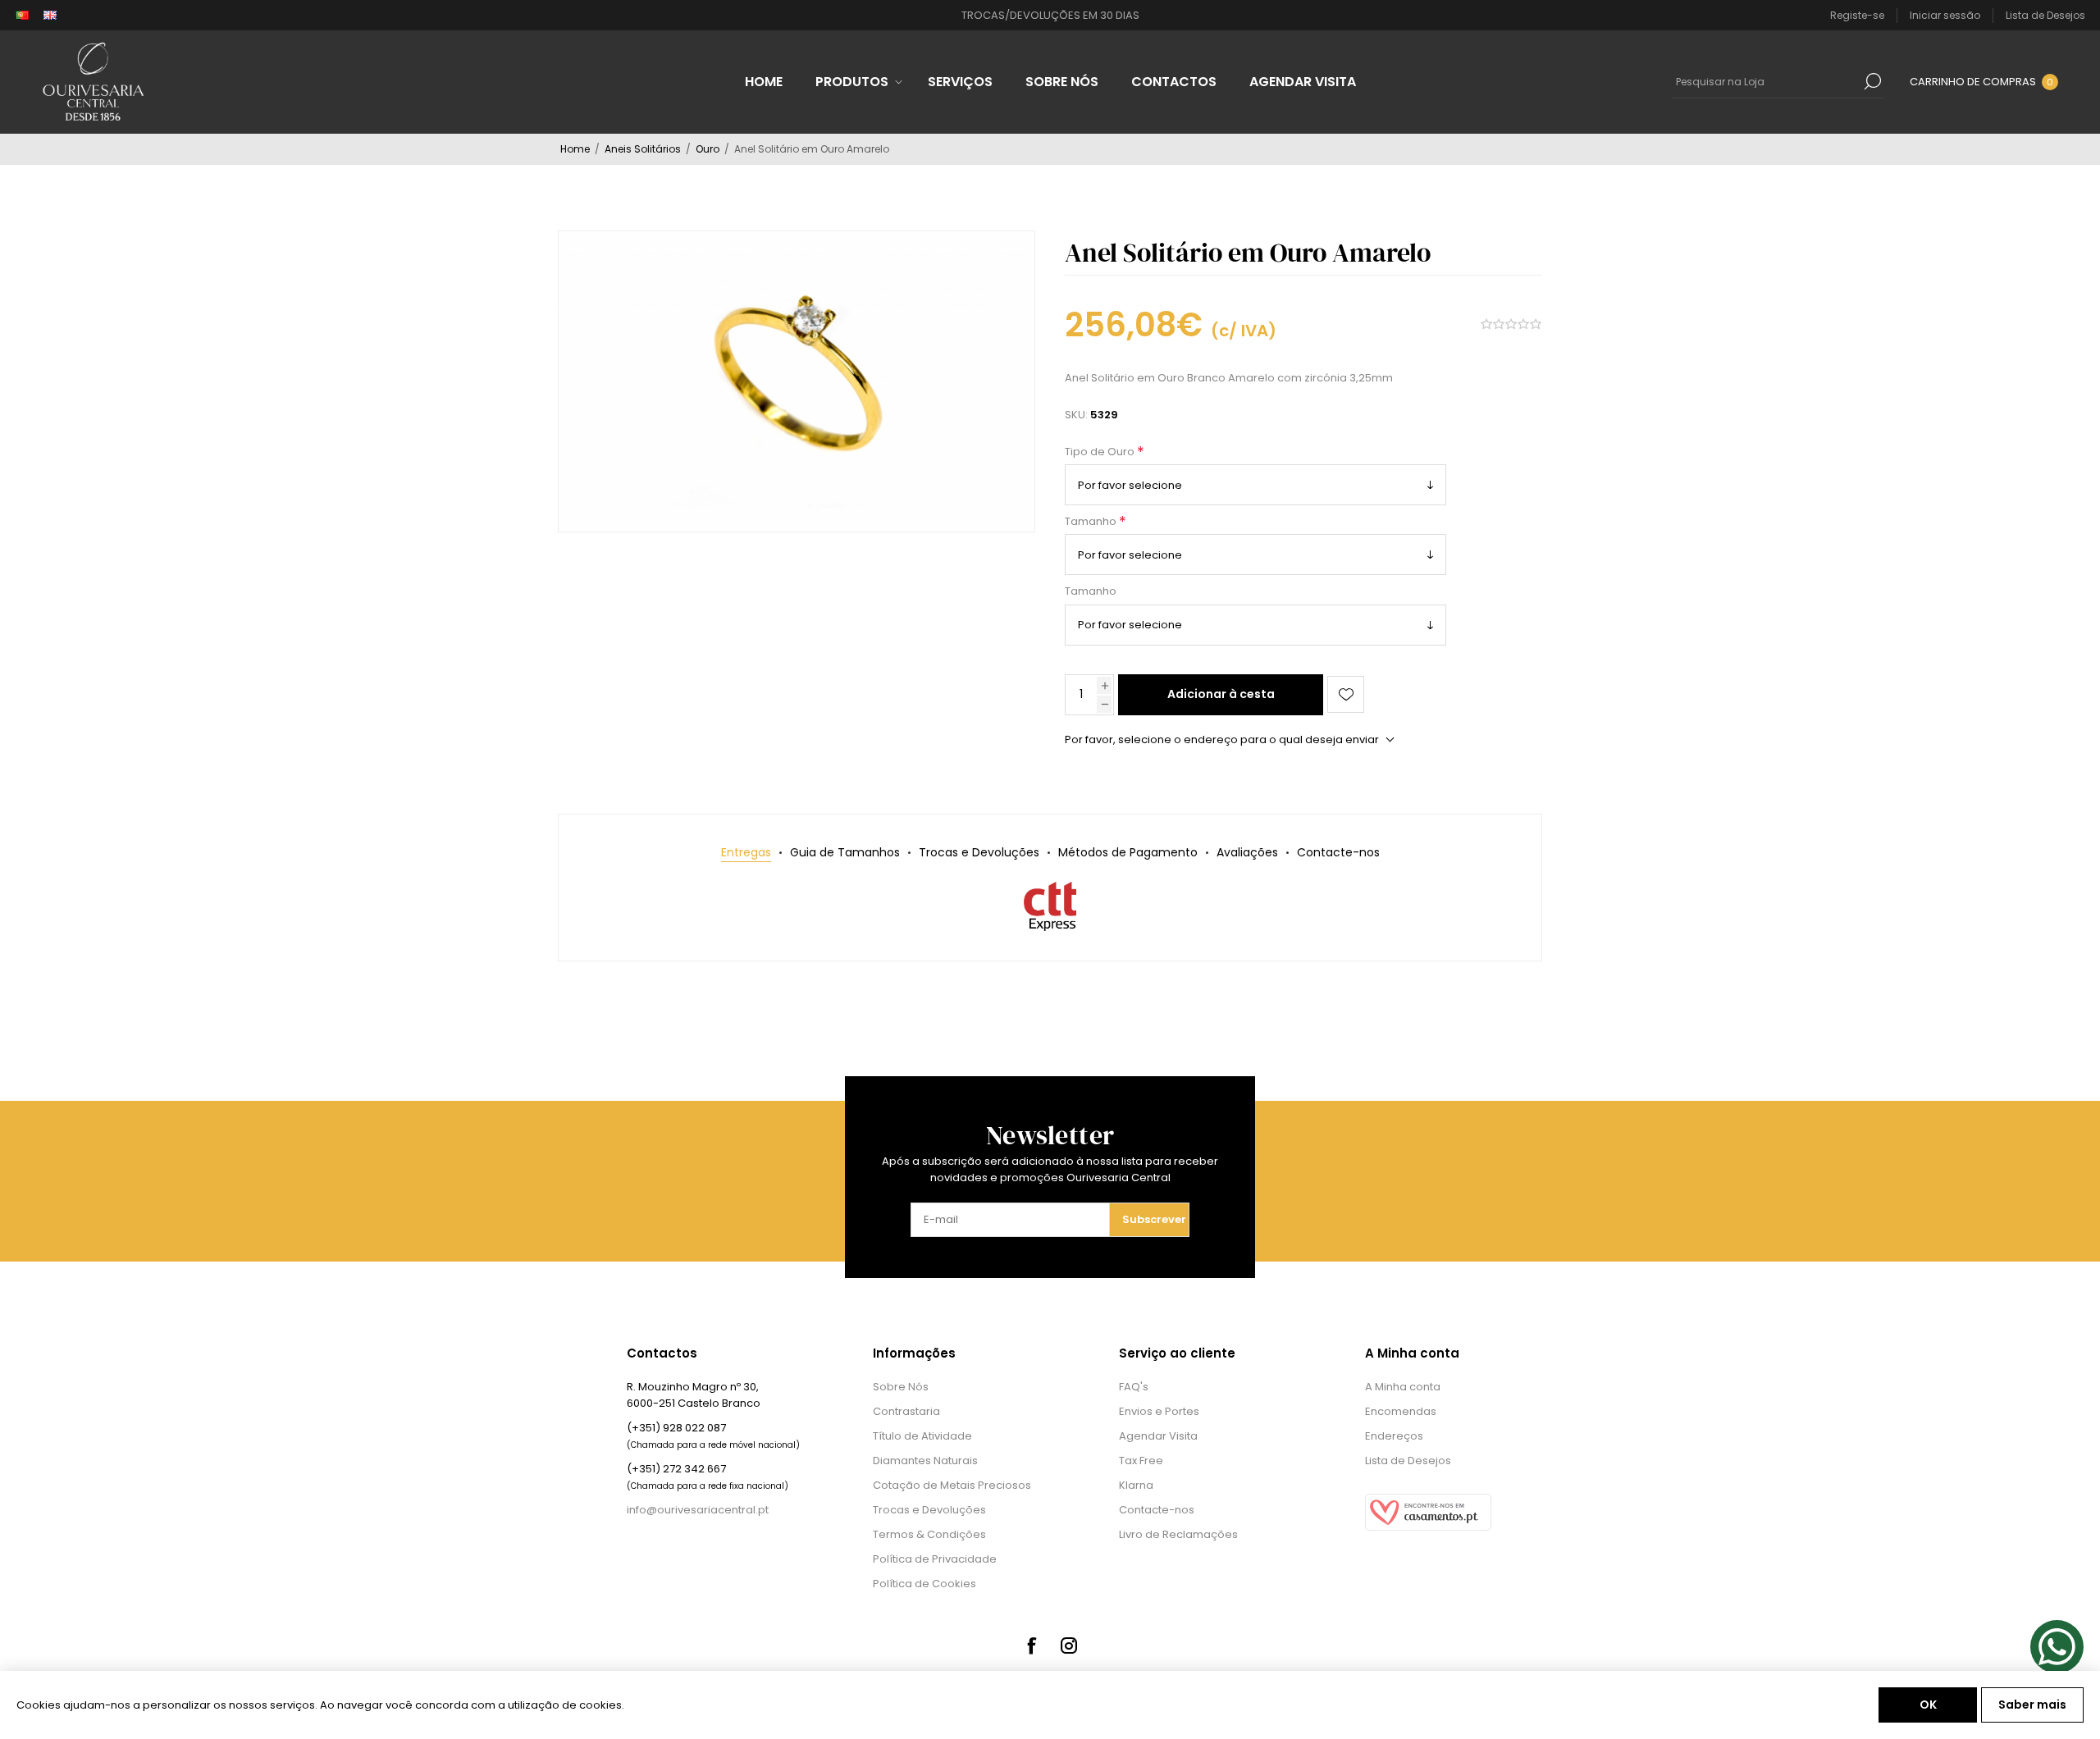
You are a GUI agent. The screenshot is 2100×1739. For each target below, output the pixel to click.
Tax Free (1141, 1461)
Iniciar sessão (1945, 15)
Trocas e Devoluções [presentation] (979, 852)
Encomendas (1401, 1411)
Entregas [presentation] (746, 852)
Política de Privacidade (935, 1559)
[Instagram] (1069, 1645)
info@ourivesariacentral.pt (698, 1510)
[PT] (22, 16)
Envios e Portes (1159, 1411)
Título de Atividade (922, 1436)
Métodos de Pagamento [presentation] (1128, 852)
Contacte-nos (1157, 1510)
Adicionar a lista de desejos (1346, 694)
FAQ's (1134, 1387)
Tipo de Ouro (1101, 452)
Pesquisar (1873, 81)
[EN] (50, 16)
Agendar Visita (1158, 1436)
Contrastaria (906, 1411)
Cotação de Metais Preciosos (952, 1485)
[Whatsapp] (2057, 1647)
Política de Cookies (924, 1584)
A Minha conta (1403, 1387)
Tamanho (1092, 521)
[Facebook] (1031, 1645)
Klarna (1136, 1485)
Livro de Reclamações (1178, 1534)
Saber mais (2032, 1705)
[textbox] (1766, 81)
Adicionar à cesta (1221, 694)
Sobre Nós (901, 1387)
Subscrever (1154, 1219)
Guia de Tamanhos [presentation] (845, 852)
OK (1928, 1705)
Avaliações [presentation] (1247, 852)
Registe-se (1857, 15)
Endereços (1394, 1436)
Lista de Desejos (1408, 1461)
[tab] (746, 853)
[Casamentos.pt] (1428, 1527)
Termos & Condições (929, 1534)
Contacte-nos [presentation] (1338, 852)
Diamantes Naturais (925, 1461)
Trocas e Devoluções (929, 1510)
